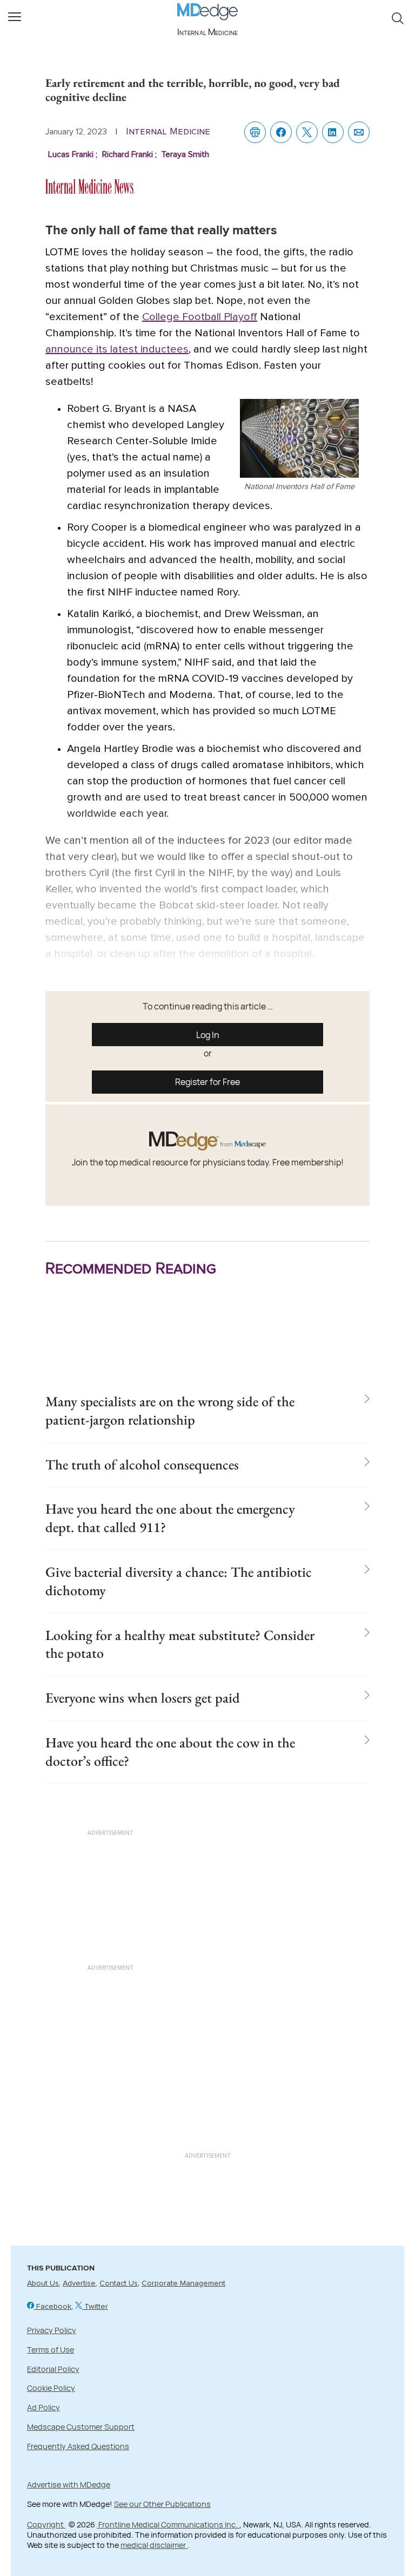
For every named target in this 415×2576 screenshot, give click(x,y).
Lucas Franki (74, 154)
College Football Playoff (200, 317)
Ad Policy (43, 2407)
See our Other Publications (162, 2504)
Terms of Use (51, 2350)
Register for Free (207, 1082)
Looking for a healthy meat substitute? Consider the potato (180, 1644)
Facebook (53, 2307)
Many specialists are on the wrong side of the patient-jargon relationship (170, 1411)
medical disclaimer (154, 2545)
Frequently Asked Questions (78, 2446)
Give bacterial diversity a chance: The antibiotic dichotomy (179, 1581)
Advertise (79, 2283)
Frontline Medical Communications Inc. (168, 2524)
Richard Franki (130, 154)
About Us (43, 2283)
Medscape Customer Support (81, 2427)
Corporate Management (183, 2283)
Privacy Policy (52, 2330)
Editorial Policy (53, 2369)
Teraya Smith (185, 154)
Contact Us (119, 2283)
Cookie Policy (51, 2388)
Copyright (46, 2524)
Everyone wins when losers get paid (143, 1698)
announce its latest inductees (117, 349)
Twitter (95, 2307)
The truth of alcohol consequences (142, 1465)
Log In (208, 1035)
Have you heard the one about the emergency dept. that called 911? (170, 1518)
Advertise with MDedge (69, 2485)
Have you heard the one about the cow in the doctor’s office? (170, 1752)
